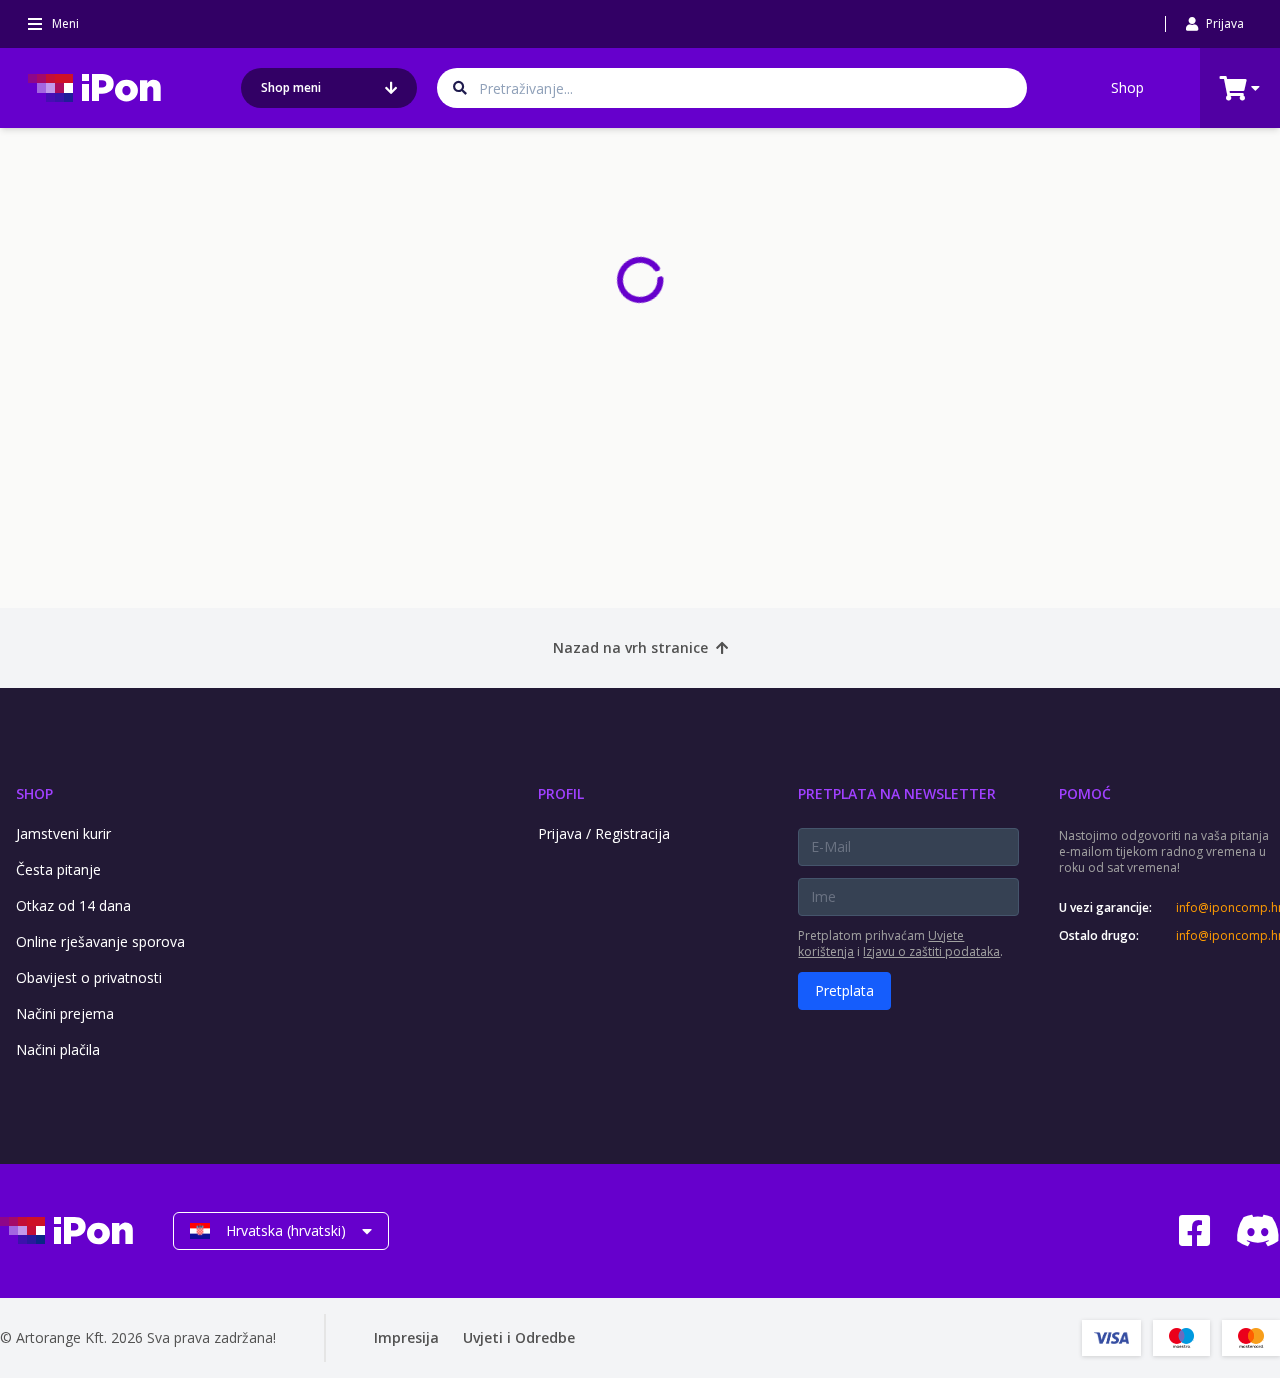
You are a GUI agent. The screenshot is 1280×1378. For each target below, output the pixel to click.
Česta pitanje (58, 869)
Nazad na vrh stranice (630, 647)
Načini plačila (58, 1049)
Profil (561, 793)
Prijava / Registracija (604, 833)
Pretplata (844, 990)
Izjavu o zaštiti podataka (931, 951)
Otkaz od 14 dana (73, 905)
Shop (1127, 87)
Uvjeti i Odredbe (519, 1337)
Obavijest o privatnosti (89, 977)
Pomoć (1085, 793)
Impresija (406, 1337)
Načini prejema (65, 1013)
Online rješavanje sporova (100, 941)
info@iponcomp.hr (1228, 908)
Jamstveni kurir (63, 833)
